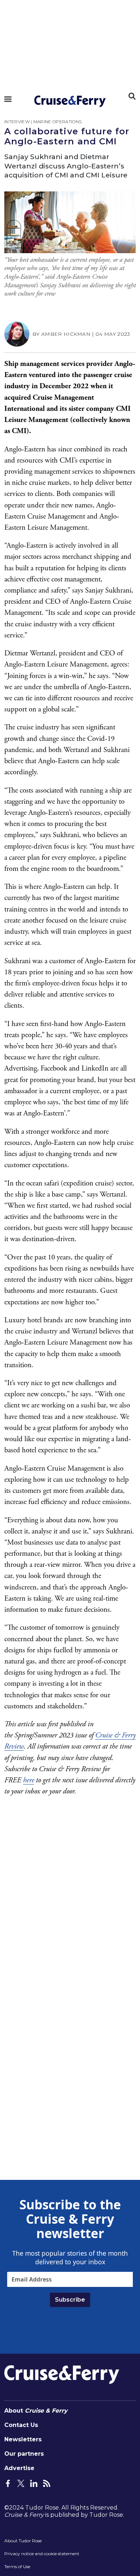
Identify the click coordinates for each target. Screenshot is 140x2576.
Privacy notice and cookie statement (42, 2554)
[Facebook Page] (8, 2483)
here (29, 1780)
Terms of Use (17, 2566)
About (36, 2411)
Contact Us (21, 2425)
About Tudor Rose (23, 2541)
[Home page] (70, 101)
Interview (17, 122)
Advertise (19, 2468)
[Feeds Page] (47, 2483)
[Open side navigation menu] (8, 99)
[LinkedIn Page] (34, 2483)
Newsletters (23, 2439)
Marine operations (57, 122)
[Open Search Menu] (132, 96)
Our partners (24, 2454)
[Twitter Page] (21, 2483)
